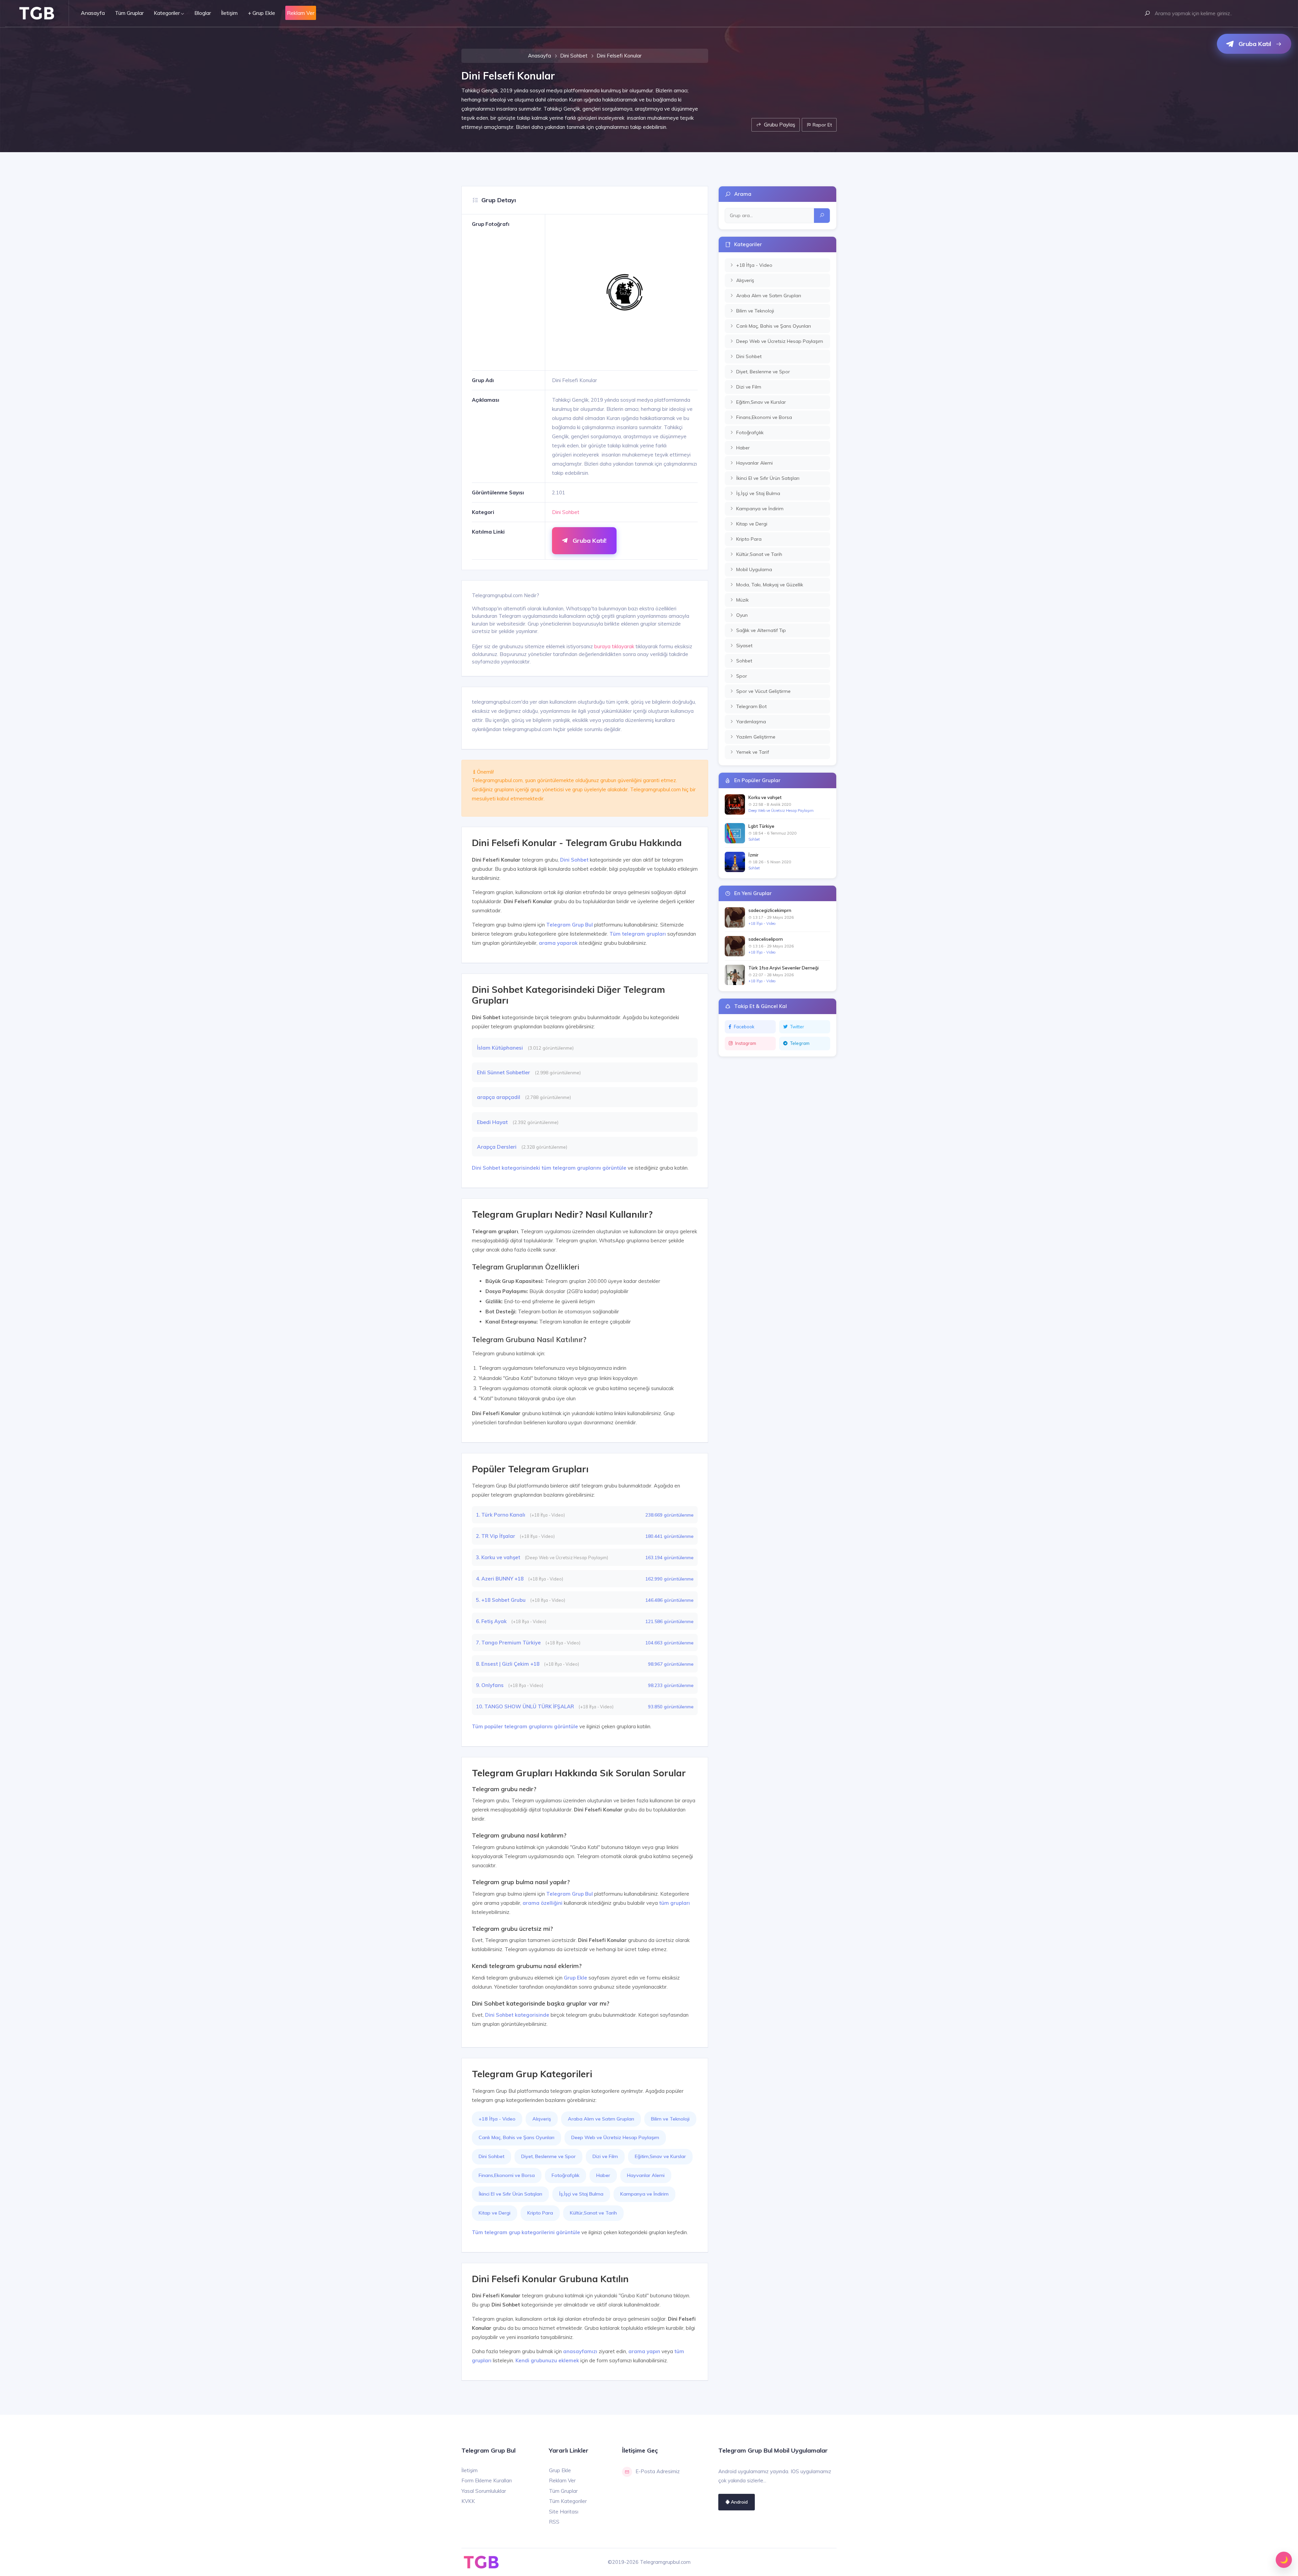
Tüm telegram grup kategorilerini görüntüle (526, 2232)
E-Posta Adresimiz (658, 2471)
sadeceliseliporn (766, 939)
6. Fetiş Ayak (492, 1621)
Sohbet (754, 839)
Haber (603, 2175)
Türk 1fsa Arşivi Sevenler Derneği (784, 968)
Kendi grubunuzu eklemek (547, 2360)
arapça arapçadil (499, 1097)
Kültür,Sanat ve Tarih (593, 2213)
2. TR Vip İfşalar (496, 1536)
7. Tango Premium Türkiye (509, 1643)
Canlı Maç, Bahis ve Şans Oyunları (516, 2137)
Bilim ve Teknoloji (670, 2119)
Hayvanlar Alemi (646, 2175)
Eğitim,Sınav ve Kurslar (660, 2156)
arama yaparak (558, 943)
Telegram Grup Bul (570, 925)
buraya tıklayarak (614, 646)
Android (739, 2502)
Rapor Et (822, 125)
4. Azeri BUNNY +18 (500, 1579)
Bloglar (203, 13)
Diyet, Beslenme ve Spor (548, 2156)
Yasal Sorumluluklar (484, 2491)
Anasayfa (93, 13)
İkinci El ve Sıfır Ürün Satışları (510, 2194)
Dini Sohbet (574, 56)
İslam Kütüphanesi (501, 1048)
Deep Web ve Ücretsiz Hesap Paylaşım (615, 2137)
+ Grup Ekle (261, 13)
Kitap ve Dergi (495, 2213)
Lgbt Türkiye (761, 826)
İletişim (229, 13)
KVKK (468, 2501)
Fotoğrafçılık (566, 2175)
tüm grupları (675, 1903)
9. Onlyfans (490, 1685)
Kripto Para (540, 2213)
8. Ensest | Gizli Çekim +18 (508, 1664)
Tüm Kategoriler (568, 2501)
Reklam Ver (562, 2480)
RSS (554, 2522)
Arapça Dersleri (497, 1147)
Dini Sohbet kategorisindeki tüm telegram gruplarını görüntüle (549, 1168)
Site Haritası (564, 2512)
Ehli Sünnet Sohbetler (504, 1072)
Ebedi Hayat (493, 1122)
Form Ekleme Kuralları (487, 2480)
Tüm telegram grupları (638, 934)
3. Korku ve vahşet (499, 1557)
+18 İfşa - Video (497, 2119)
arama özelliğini (543, 1903)
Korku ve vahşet (765, 797)
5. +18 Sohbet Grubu (501, 1600)
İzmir (753, 855)
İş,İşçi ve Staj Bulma (581, 2194)
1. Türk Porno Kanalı (501, 1515)
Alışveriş (542, 2119)
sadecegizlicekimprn (770, 910)
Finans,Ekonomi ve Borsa (507, 2175)
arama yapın (644, 2351)
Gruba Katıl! (589, 541)
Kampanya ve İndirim (644, 2194)
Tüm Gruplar (129, 13)
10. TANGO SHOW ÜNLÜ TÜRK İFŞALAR (526, 1706)
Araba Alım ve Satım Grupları (601, 2119)
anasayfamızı (580, 2351)
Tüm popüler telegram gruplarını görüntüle (525, 1726)
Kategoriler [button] (167, 13)
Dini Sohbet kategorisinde (517, 2015)
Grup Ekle (575, 1978)
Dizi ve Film (605, 2156)
